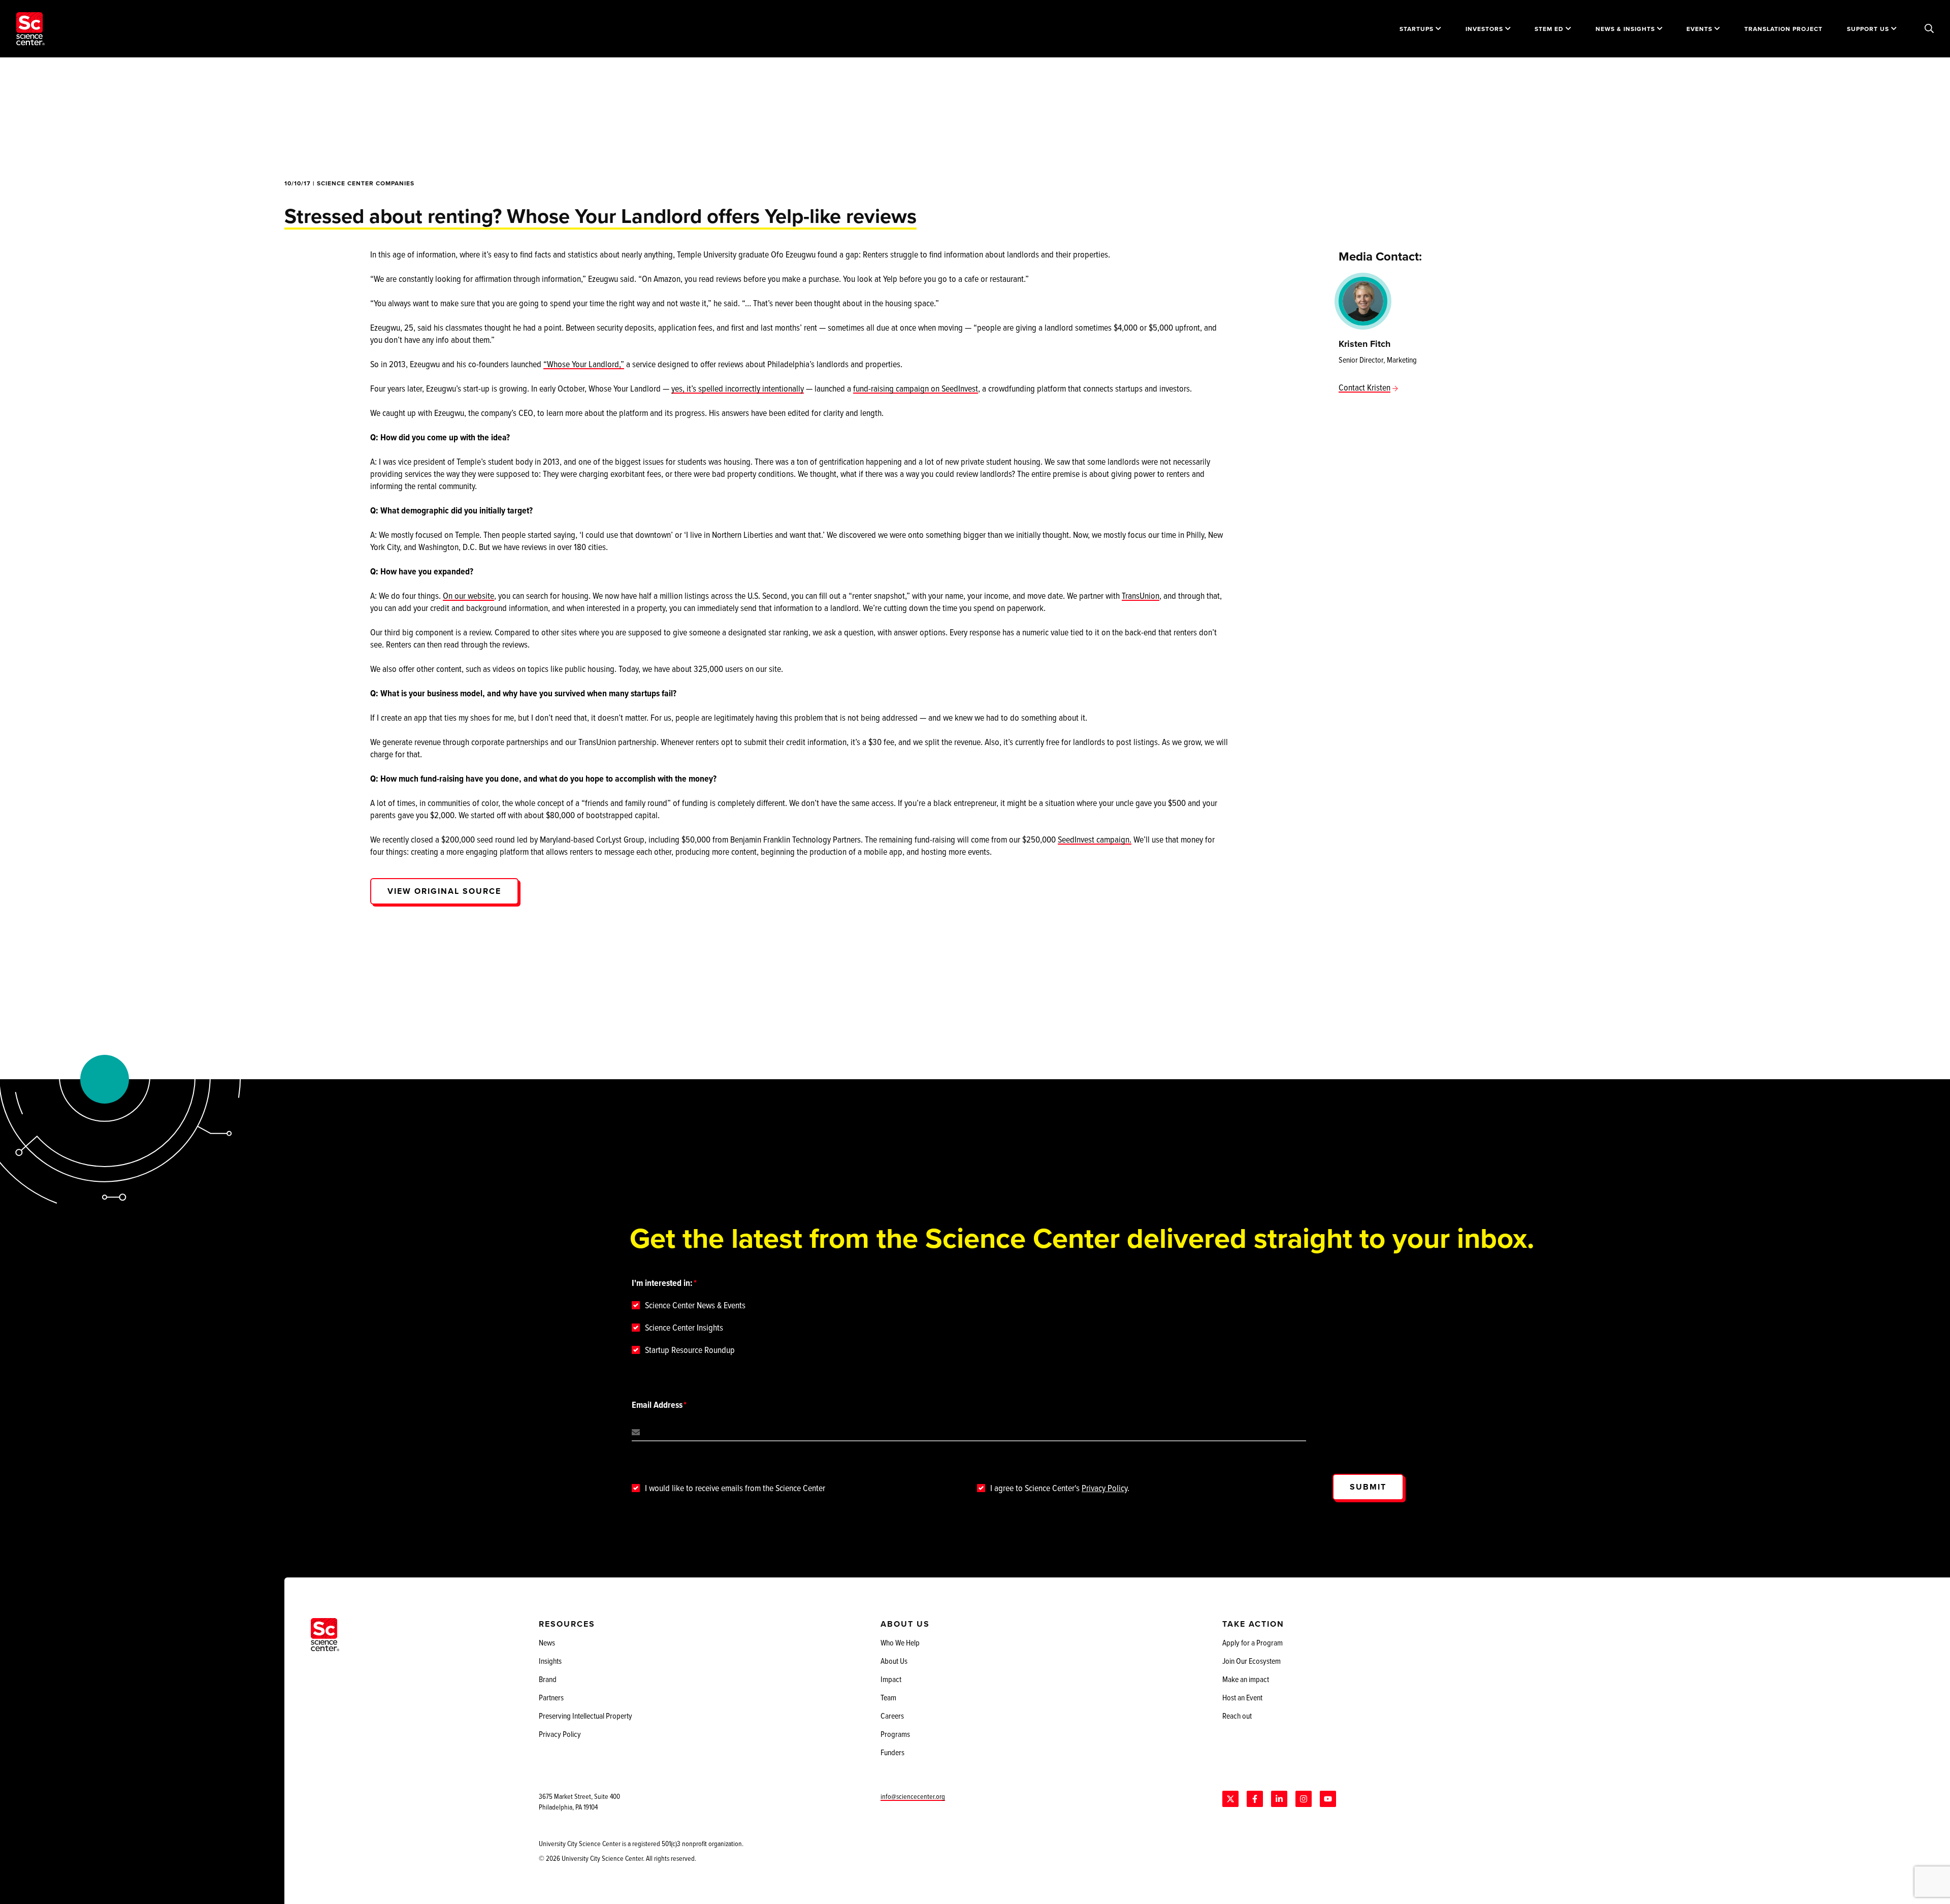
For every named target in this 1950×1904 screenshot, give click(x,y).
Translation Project (1783, 29)
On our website (468, 595)
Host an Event (1242, 1697)
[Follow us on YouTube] (1328, 1799)
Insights (550, 1661)
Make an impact (1246, 1679)
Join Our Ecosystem (1252, 1661)
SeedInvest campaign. (1095, 839)
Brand (548, 1679)
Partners (551, 1697)
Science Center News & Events (695, 1305)
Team (888, 1697)
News (547, 1642)
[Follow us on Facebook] (1255, 1799)
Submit (1368, 1487)
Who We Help (900, 1642)
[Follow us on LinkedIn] (1279, 1799)
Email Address (657, 1405)
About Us (894, 1661)
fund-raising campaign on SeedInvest (916, 388)
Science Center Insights (684, 1328)
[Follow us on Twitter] (1230, 1799)
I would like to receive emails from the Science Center (735, 1488)
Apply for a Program (1253, 1642)
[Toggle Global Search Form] (1929, 29)
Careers (892, 1716)
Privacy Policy (1104, 1488)
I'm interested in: (662, 1283)
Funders (892, 1752)
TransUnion (1141, 595)
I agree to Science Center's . (1060, 1488)
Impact (891, 1679)
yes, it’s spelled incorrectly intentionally (738, 388)
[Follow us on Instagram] (1304, 1799)
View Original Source (444, 891)
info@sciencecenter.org (913, 1796)
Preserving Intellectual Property (586, 1716)
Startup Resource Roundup (690, 1350)
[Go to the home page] (30, 29)
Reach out (1237, 1716)
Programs (895, 1734)
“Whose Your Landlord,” (584, 364)
